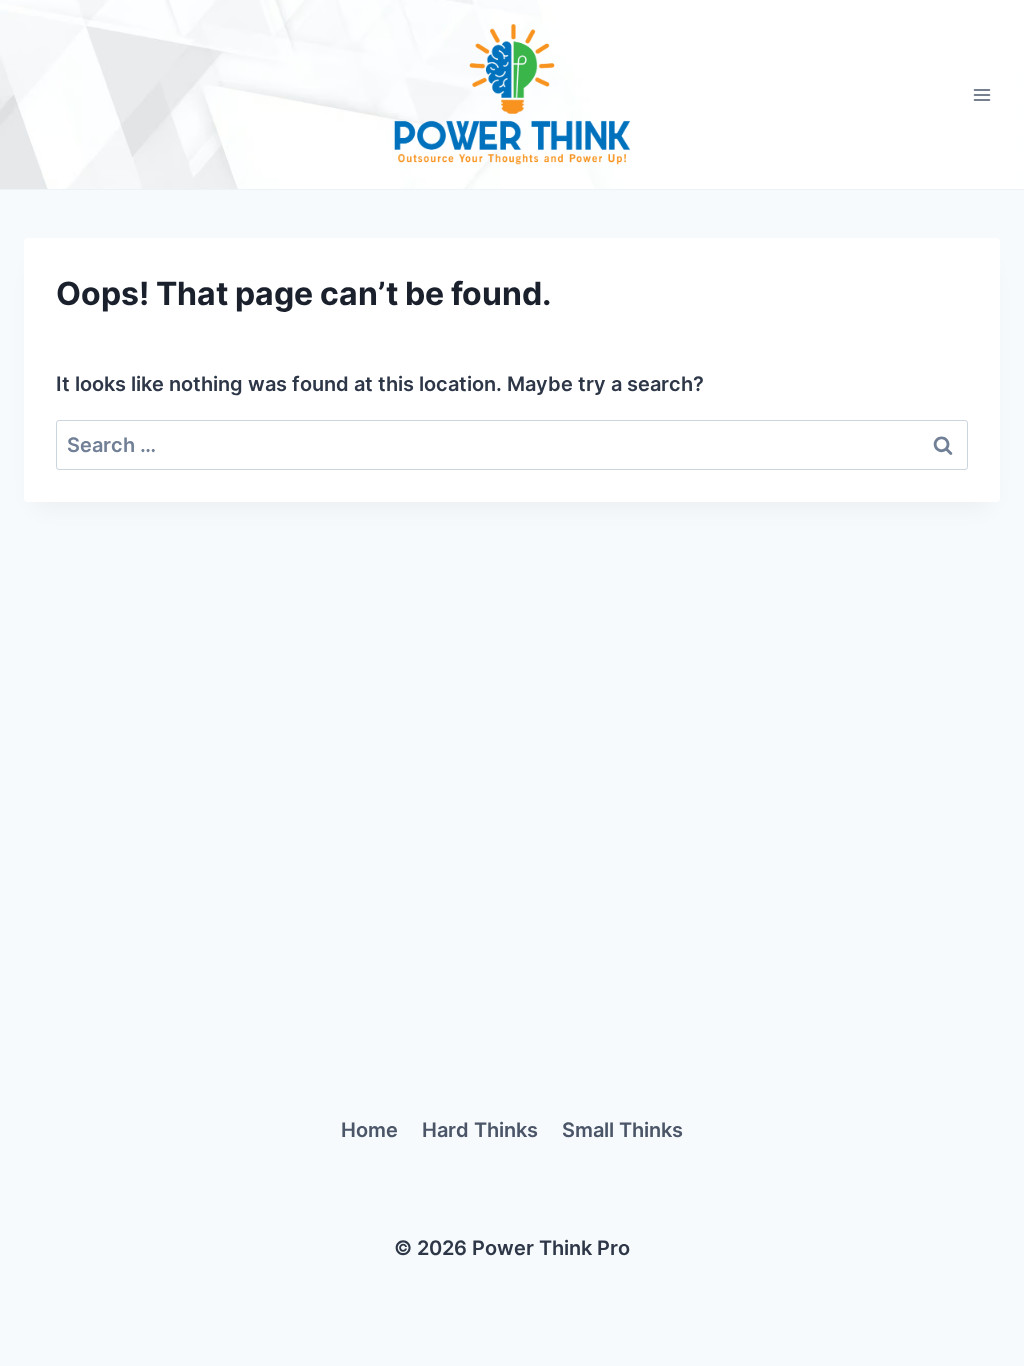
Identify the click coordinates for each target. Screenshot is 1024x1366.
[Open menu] (981, 94)
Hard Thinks (480, 1130)
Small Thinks (622, 1130)
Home (369, 1130)
